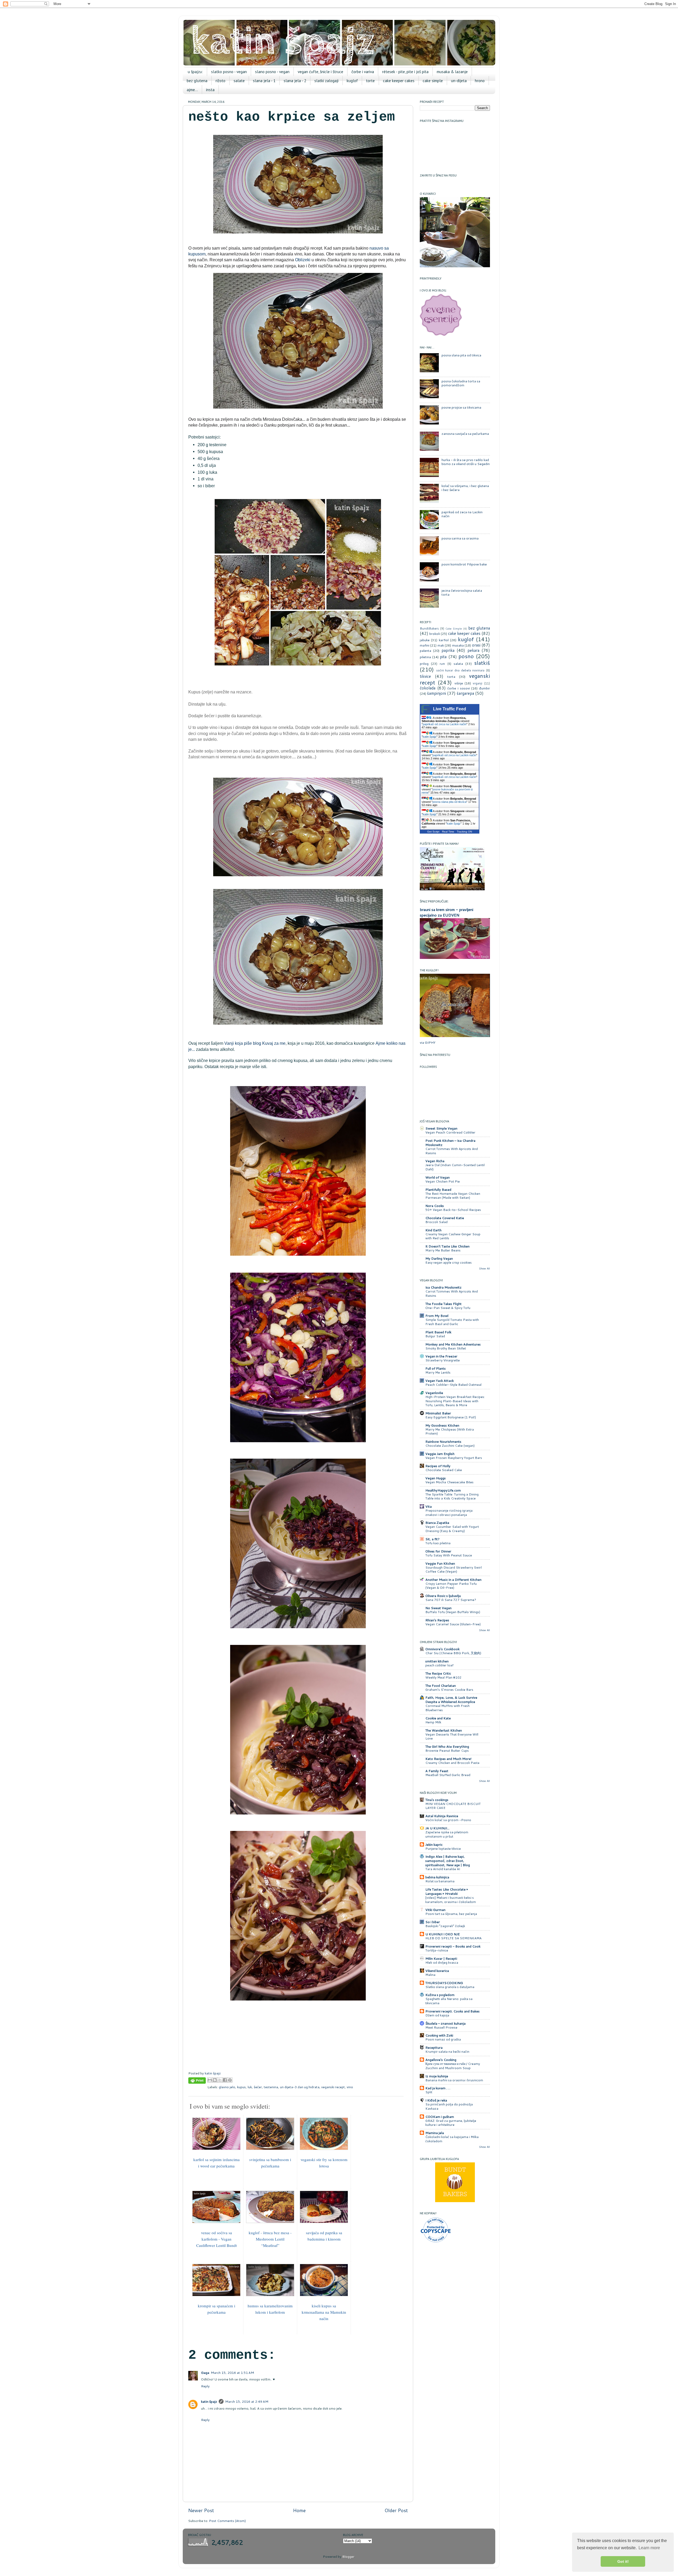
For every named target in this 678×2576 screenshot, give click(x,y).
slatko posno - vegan (229, 72)
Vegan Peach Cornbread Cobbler (450, 1132)
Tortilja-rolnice (437, 1950)
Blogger (348, 2556)
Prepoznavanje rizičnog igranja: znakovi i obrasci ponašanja (449, 1513)
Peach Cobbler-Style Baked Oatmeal (453, 1385)
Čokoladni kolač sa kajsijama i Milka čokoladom (452, 2139)
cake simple (433, 81)
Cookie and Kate (438, 1718)
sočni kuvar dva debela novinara (460, 670)
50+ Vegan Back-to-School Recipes (453, 1210)
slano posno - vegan (272, 72)
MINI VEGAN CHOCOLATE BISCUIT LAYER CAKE (453, 1806)
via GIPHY (428, 1042)
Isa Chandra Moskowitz (443, 1287)
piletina (425, 657)
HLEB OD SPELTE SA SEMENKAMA (453, 1938)
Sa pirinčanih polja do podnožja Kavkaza (449, 2106)
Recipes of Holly (438, 1466)
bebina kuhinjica (437, 1877)
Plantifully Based (438, 1189)
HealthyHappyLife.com (443, 1490)
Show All (485, 1269)
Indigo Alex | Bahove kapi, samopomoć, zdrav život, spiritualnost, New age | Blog (448, 1861)
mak (441, 645)
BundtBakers (429, 628)
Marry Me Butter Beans (443, 1250)
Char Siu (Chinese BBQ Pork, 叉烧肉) (453, 1653)
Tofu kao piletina (438, 1543)
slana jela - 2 (295, 81)
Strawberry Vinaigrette (443, 1360)
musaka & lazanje (452, 72)
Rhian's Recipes (437, 1620)
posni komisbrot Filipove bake (464, 564)
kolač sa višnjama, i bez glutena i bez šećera (465, 488)
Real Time (448, 832)
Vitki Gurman (435, 1910)
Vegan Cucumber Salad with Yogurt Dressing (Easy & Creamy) (452, 1529)
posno (466, 656)
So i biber (433, 1922)
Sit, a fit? (432, 1539)
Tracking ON (464, 832)
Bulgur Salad (435, 1336)
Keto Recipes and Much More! (448, 1759)
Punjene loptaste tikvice (443, 1849)
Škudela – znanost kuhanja (445, 2023)
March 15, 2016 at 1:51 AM (232, 2373)
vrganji (478, 683)
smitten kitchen (437, 1661)
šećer (258, 2087)
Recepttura (434, 2047)
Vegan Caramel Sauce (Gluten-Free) (453, 1624)
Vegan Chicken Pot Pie (443, 1181)
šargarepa (465, 693)
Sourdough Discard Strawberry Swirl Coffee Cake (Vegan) (454, 1570)
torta (451, 676)
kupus (241, 2087)
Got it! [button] (623, 2561)
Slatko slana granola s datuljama (450, 1987)
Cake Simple (454, 628)
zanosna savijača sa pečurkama (465, 433)
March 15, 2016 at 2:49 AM (247, 2401)
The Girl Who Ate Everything (447, 1746)
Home (299, 2510)
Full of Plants (436, 1368)
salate (239, 81)
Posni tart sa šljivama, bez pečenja (451, 1914)
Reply (205, 2386)
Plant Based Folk (438, 1332)
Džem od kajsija (437, 2015)
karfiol (444, 640)
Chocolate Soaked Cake (444, 1470)
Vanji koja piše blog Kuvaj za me (255, 1043)
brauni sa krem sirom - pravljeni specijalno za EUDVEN (447, 912)
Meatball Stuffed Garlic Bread (448, 1775)
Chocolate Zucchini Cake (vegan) (450, 1446)
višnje (459, 683)
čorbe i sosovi (458, 688)
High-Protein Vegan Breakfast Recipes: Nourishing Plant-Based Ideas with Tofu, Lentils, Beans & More (455, 1401)
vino (350, 2087)
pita (443, 657)
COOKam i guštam (440, 2117)
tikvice (425, 676)
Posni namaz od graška (443, 2039)
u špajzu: (195, 72)
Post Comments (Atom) (227, 2521)
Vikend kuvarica (437, 1971)
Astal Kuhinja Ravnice (442, 1816)
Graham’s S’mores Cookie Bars (449, 1690)
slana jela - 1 (264, 81)
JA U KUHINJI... (437, 1828)
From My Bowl (437, 1316)
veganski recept (333, 2087)
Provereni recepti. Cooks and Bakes (452, 2011)
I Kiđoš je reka (436, 2100)
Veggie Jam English (440, 1454)
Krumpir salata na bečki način (447, 2051)
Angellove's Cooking (441, 2060)
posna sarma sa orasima (460, 538)
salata (458, 663)
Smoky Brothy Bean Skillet (446, 1348)
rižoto (220, 81)
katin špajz (209, 2401)
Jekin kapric (434, 1844)
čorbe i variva (363, 72)
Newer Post (201, 2510)
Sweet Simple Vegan (441, 1128)
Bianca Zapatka (437, 1522)
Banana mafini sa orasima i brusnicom (454, 2080)
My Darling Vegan (439, 1258)
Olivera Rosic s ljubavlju (443, 1596)
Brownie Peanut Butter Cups (447, 1750)
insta (210, 90)
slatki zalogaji (326, 81)
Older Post (396, 2510)
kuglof (352, 81)
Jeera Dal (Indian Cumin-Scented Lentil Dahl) (455, 1167)
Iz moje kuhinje (437, 2076)
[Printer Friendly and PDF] (197, 2081)
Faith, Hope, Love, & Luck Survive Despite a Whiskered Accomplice (451, 1699)
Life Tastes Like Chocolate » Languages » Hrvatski (447, 1891)
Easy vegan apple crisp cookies (449, 1262)
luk (250, 2087)
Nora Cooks (435, 1206)
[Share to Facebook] (225, 2080)
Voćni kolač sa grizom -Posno (448, 1820)
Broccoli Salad (436, 1222)
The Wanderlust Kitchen (444, 1730)
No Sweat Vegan (438, 1608)
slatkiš (482, 663)
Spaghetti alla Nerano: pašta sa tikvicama (449, 2001)
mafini (425, 645)
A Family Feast (437, 1771)
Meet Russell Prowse (441, 2027)
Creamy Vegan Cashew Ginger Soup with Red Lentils (453, 1236)
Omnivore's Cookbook (442, 1649)
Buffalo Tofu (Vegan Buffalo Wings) (453, 1612)
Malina (430, 1975)
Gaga (205, 2373)
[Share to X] (220, 2080)
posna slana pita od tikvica (461, 355)
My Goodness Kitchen (442, 1425)
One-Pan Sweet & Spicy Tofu (448, 1308)
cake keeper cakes (399, 81)
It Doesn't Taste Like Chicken (447, 1246)
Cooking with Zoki (439, 2035)
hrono (480, 81)
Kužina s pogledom (440, 1995)
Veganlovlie (434, 1393)
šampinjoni (436, 693)
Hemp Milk (433, 1722)
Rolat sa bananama (440, 1881)
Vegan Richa (435, 1161)
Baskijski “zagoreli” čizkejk (445, 1926)
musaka (458, 645)
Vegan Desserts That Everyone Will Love (452, 1736)
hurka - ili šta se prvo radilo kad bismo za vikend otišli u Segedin (466, 462)
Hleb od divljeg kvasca (442, 1962)
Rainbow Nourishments (443, 1441)
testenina (271, 2087)
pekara (473, 650)
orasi (476, 645)
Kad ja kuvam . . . (438, 2088)
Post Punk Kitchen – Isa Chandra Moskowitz (450, 1143)
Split (429, 2092)
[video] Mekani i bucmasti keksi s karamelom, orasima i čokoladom (451, 1900)
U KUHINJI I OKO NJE (443, 1934)
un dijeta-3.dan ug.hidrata (300, 2087)
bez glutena (197, 81)
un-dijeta (459, 81)
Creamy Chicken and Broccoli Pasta (452, 1763)
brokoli (435, 634)
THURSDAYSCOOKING (444, 1983)
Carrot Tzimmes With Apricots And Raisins (452, 1151)
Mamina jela (435, 2133)
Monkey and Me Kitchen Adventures (453, 1344)
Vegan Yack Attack (440, 1380)
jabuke (425, 640)
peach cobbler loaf (439, 1665)
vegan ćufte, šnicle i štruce (320, 72)
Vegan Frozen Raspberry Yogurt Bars (454, 1458)
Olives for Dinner (438, 1551)
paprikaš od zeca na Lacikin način (462, 514)
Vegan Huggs (436, 1478)
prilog (424, 663)
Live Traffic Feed (450, 709)
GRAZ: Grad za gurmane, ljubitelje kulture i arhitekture (451, 2123)
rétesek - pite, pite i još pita (405, 72)
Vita (429, 1506)
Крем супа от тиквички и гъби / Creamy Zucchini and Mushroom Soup (453, 2066)
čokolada (428, 688)
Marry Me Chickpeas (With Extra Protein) (450, 1431)
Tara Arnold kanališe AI (443, 1869)
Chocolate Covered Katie (445, 1218)
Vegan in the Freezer (441, 1356)
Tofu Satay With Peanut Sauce (449, 1555)
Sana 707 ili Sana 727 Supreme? (451, 1600)
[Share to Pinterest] (230, 2080)
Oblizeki (303, 260)
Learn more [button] (649, 2548)
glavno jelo (227, 2087)
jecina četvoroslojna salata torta (462, 592)
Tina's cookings (437, 1800)
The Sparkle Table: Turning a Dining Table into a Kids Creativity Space (452, 1496)
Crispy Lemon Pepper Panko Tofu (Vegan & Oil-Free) (451, 1586)
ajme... (192, 90)
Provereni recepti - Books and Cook (453, 1946)
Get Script (433, 832)
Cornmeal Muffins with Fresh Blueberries (447, 1708)
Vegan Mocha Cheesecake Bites (449, 1482)
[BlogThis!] (215, 2080)
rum (442, 664)
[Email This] (210, 2080)
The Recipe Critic (438, 1673)
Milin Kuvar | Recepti (441, 1958)
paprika (448, 650)
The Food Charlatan (441, 1685)
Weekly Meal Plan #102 (443, 1677)
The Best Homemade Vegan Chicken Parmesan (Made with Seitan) (453, 1196)
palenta (425, 650)
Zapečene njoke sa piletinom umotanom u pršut (447, 1834)
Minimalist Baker (438, 1413)
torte (370, 81)
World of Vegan (438, 1177)
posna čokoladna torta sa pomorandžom (461, 383)
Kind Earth (433, 1230)
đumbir (485, 688)
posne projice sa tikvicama (461, 407)
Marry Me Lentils (438, 1372)
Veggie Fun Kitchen (440, 1563)
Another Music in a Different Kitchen (453, 1579)
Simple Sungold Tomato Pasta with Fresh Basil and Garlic (452, 1322)
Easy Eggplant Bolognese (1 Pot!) (451, 1417)
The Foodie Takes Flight (443, 1304)
